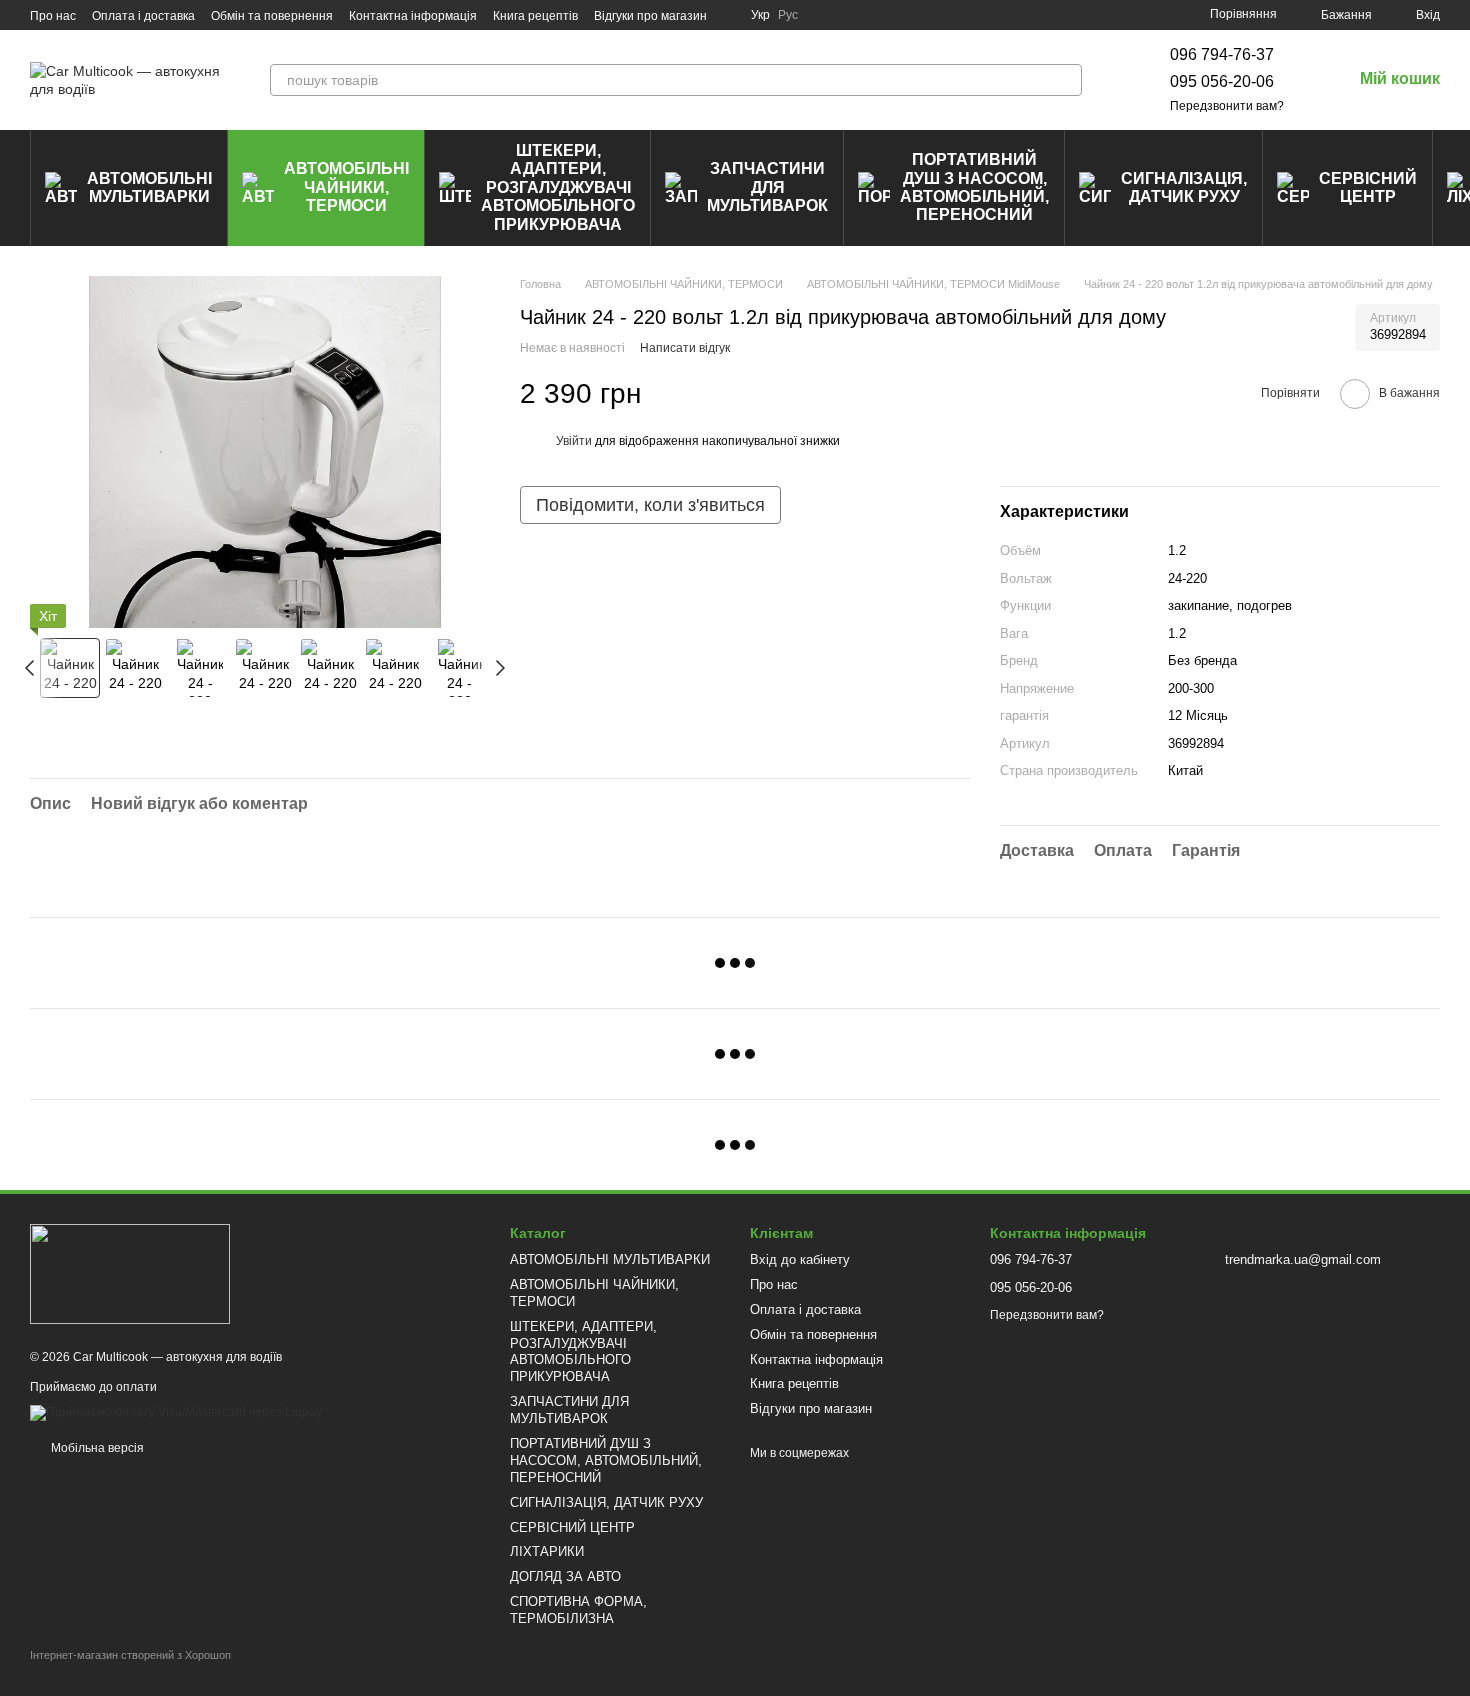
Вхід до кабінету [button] (800, 1259)
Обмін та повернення (272, 16)
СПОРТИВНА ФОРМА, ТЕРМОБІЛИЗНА (578, 1610)
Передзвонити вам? (1227, 106)
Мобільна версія (96, 1448)
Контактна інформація (413, 16)
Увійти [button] (574, 441)
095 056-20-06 (1222, 81)
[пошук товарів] (1066, 80)
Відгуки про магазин (650, 16)
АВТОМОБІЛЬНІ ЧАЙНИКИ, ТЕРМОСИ (346, 187)
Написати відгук (685, 348)
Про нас (53, 16)
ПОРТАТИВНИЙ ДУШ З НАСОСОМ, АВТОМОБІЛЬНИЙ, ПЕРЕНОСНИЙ (974, 187)
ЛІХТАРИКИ (547, 1551)
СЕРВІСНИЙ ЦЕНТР (1368, 187)
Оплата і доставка (143, 16)
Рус (788, 15)
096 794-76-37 (1222, 54)
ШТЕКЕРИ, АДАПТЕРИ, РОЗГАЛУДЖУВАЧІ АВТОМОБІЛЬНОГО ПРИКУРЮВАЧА (558, 187)
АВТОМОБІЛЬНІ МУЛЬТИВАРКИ (149, 187)
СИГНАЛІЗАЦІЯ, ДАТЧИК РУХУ (1184, 187)
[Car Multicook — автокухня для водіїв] (130, 1273)
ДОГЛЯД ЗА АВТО (565, 1576)
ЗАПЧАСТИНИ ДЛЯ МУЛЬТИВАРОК (767, 187)
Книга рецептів (535, 16)
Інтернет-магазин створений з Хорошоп (130, 1655)
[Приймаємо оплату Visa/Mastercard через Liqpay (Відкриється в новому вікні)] (176, 1413)
